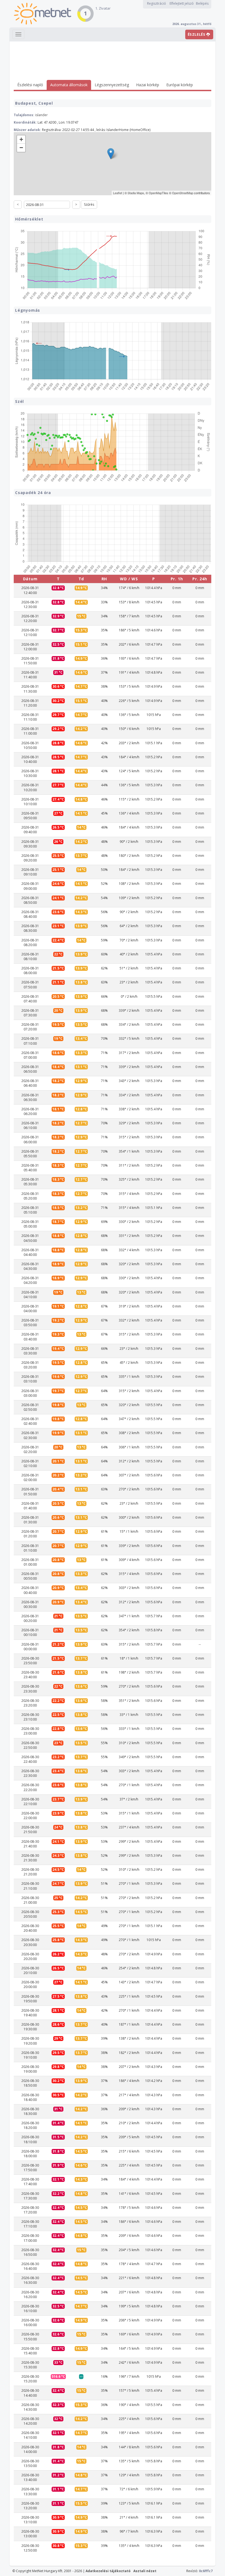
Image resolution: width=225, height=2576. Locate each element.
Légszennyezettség (112, 85)
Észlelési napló (30, 85)
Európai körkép (180, 85)
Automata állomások (69, 85)
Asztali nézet (145, 2571)
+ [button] (21, 139)
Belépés (202, 3)
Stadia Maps (136, 193)
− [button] (21, 148)
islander (41, 115)
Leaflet (118, 193)
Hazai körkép (148, 85)
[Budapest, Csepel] (111, 154)
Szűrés (89, 204)
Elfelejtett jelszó (182, 3)
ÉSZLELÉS (197, 34)
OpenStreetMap (183, 193)
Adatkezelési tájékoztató (108, 2571)
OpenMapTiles (158, 193)
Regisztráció (157, 3)
